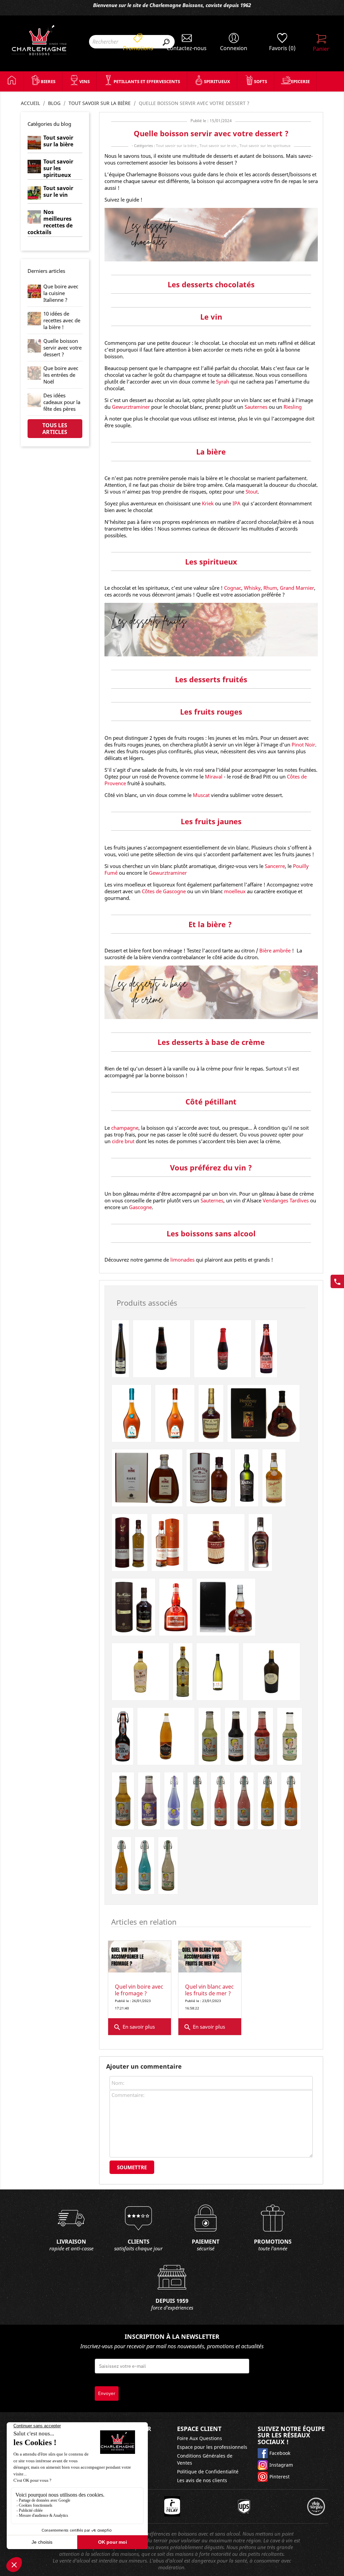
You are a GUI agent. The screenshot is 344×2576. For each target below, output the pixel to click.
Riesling (293, 407)
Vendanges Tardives (286, 1200)
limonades (182, 1260)
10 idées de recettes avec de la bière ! (62, 320)
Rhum (270, 588)
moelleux (235, 891)
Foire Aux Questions (200, 2438)
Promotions (138, 48)
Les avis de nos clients (202, 2480)
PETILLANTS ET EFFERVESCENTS (147, 81)
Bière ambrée (276, 950)
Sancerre (275, 866)
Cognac (233, 588)
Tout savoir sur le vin (218, 146)
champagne (125, 1128)
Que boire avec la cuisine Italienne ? (61, 293)
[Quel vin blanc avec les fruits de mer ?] (210, 1957)
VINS (84, 81)
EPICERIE (300, 81)
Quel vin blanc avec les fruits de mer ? (209, 1990)
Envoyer (107, 2393)
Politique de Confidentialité (208, 2472)
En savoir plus (134, 2027)
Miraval (214, 776)
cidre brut (123, 1141)
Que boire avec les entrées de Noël (61, 375)
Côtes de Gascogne (164, 891)
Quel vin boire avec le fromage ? (139, 1990)
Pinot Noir (303, 745)
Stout (252, 492)
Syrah (223, 382)
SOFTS (261, 81)
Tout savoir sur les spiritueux (265, 146)
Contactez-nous (187, 48)
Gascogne (140, 1207)
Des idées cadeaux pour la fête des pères (62, 402)
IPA (236, 503)
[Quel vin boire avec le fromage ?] (140, 1957)
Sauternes (256, 407)
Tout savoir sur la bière (176, 146)
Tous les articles (55, 429)
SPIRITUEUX (217, 81)
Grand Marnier (297, 588)
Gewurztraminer (131, 407)
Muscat (201, 795)
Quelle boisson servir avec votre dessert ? (62, 348)
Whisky (252, 588)
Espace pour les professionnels (212, 2447)
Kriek (208, 503)
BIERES (48, 81)
